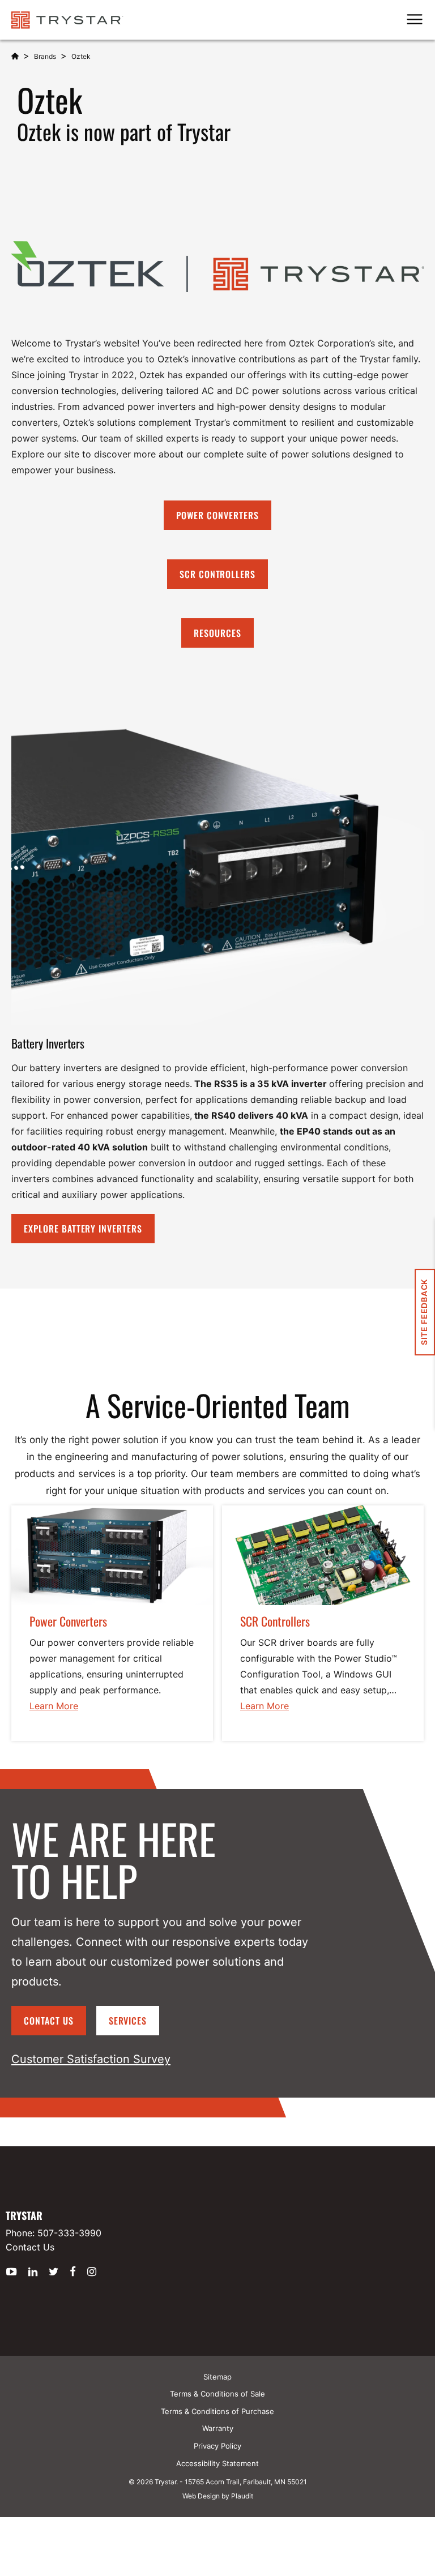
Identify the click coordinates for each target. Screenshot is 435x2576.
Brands (45, 56)
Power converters (217, 515)
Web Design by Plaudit (218, 2496)
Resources (217, 633)
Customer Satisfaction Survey (91, 2059)
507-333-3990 (69, 2233)
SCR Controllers (217, 574)
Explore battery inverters (83, 1229)
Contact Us (49, 2021)
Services (128, 2021)
